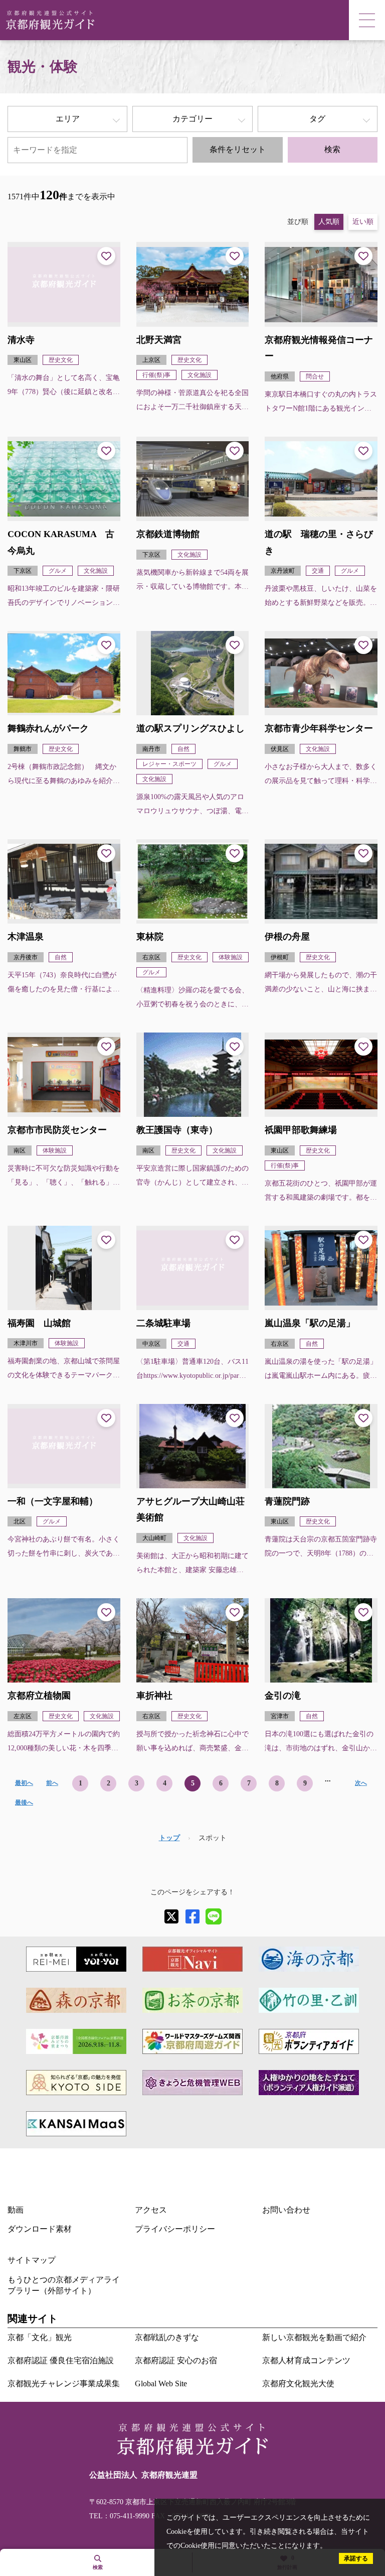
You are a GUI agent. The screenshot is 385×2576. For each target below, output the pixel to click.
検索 (332, 149)
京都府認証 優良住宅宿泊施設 (61, 2360)
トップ (169, 1838)
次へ (361, 1783)
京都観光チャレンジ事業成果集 (64, 2384)
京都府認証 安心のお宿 (176, 2360)
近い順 (363, 222)
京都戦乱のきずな (167, 2337)
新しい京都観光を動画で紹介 (314, 2337)
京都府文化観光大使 (298, 2384)
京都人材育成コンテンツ (306, 2360)
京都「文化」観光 (40, 2337)
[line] (214, 1916)
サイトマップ (32, 2260)
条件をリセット (238, 149)
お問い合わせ (286, 2210)
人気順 (329, 222)
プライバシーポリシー (175, 2229)
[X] (171, 1916)
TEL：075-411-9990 (119, 2516)
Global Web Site (161, 2384)
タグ (317, 119)
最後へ (24, 1802)
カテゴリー (192, 119)
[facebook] (192, 1916)
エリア (68, 119)
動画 (16, 2210)
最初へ (24, 1783)
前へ (52, 1783)
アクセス (151, 2210)
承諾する (356, 2558)
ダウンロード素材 (40, 2229)
